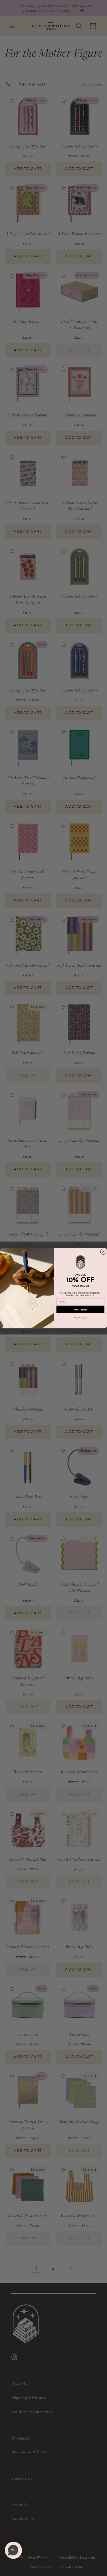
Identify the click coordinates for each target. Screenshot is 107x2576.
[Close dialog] (103, 1252)
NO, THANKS (80, 1318)
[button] (13, 2550)
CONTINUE (80, 1310)
